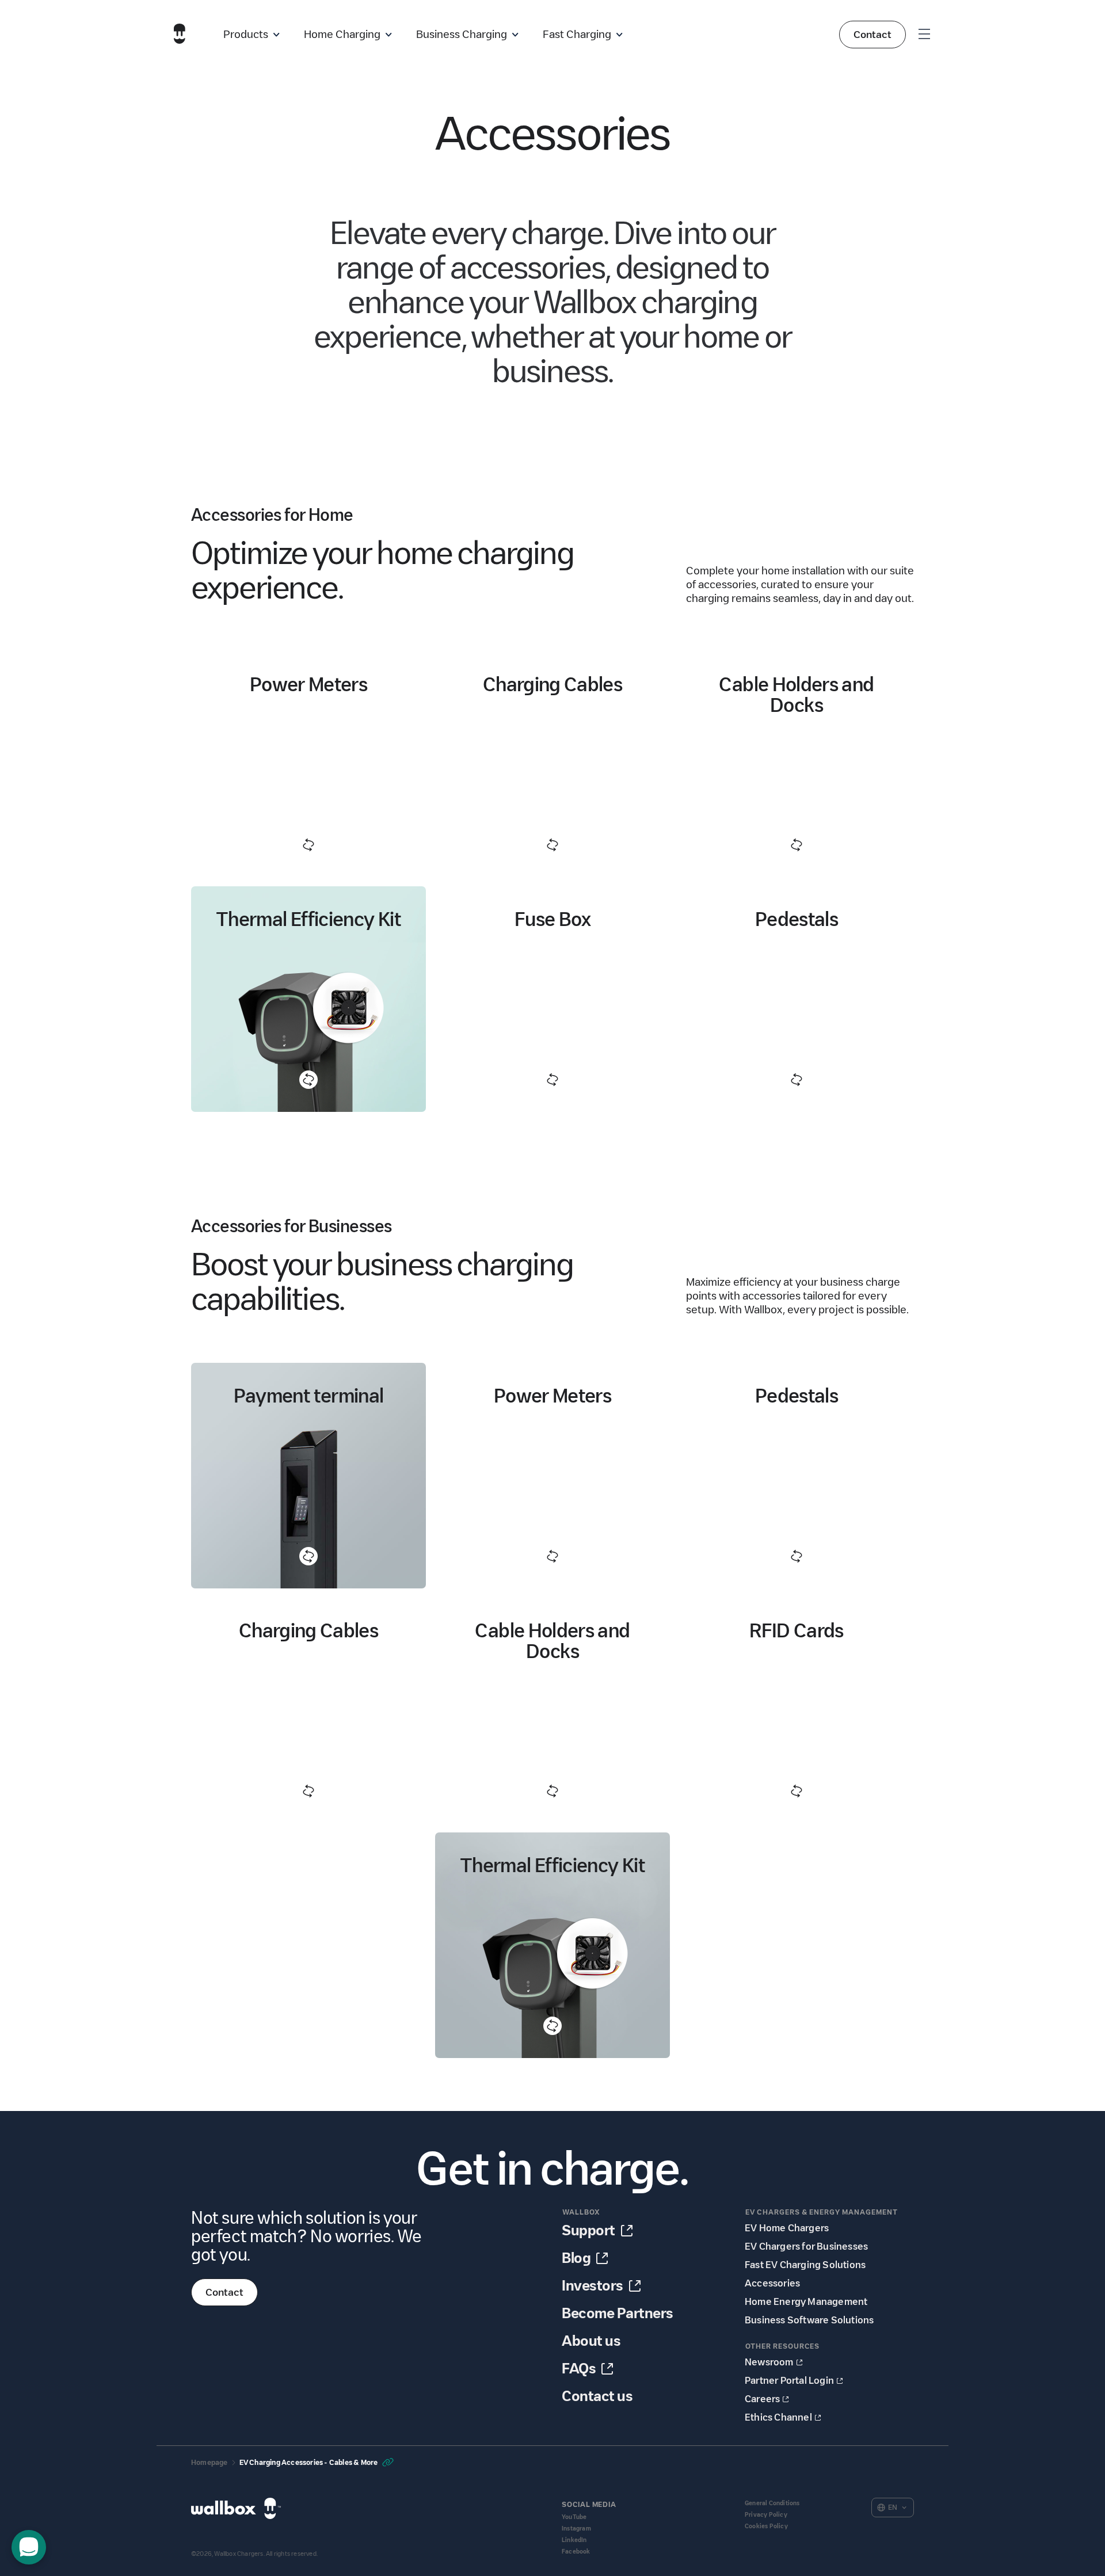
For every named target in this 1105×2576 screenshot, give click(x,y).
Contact (872, 35)
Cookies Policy (766, 2526)
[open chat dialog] (29, 2547)
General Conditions (772, 2503)
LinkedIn (574, 2540)
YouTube (574, 2517)
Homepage (209, 2462)
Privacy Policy (766, 2515)
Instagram (576, 2529)
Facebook (576, 2552)
